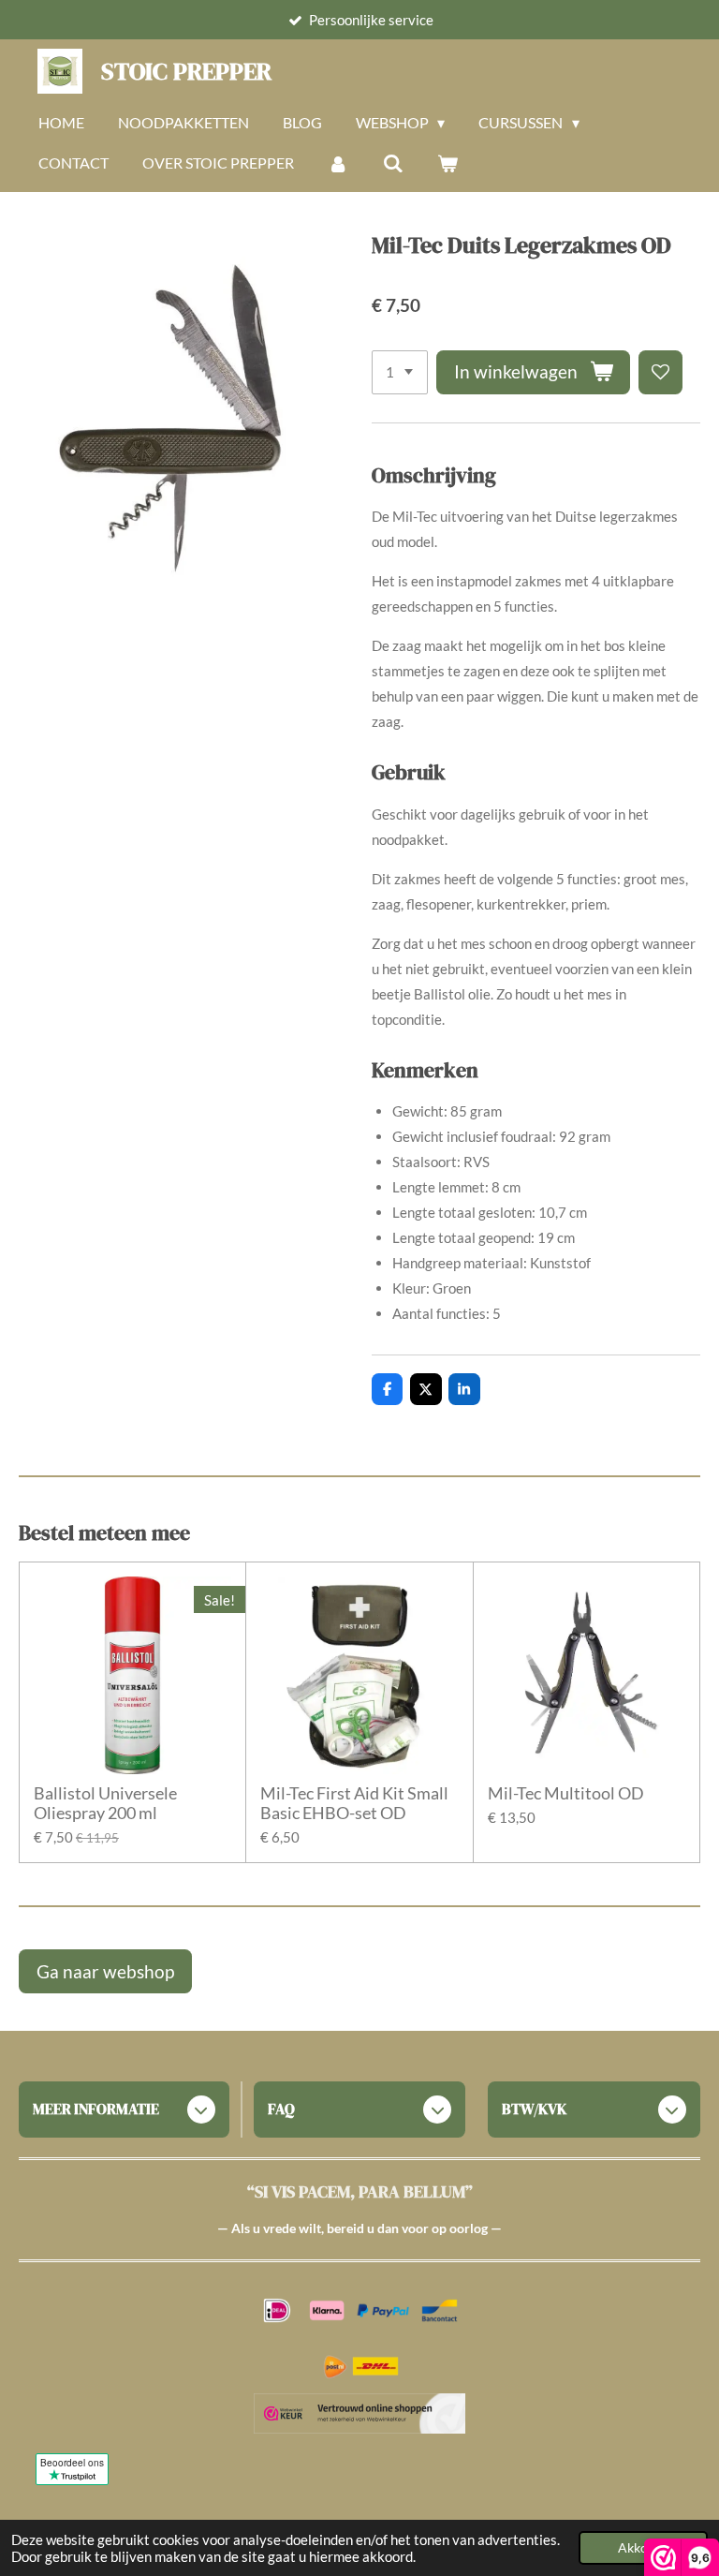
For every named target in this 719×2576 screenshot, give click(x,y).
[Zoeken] (392, 163)
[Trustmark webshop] (360, 2417)
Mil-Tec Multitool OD (566, 1793)
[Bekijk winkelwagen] (448, 163)
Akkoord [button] (643, 2548)
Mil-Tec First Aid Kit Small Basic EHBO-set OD (354, 1803)
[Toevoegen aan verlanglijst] (660, 372)
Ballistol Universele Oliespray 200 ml (105, 1803)
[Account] (338, 163)
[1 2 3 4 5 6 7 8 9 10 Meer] (400, 372)
